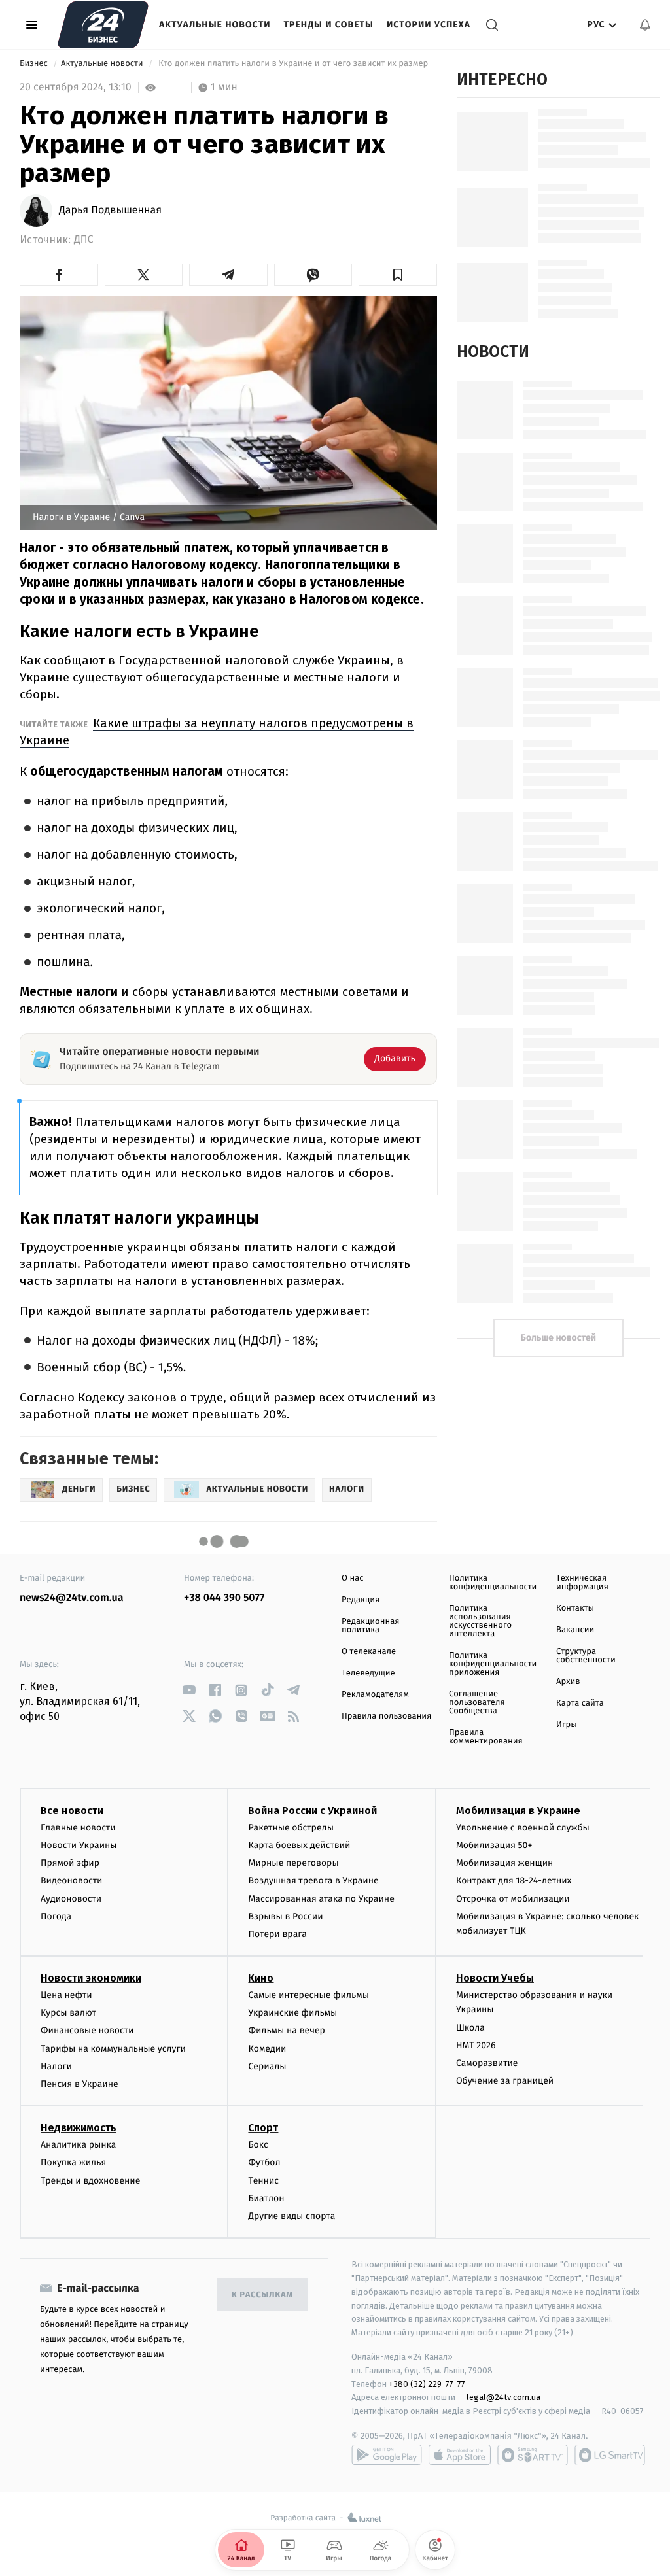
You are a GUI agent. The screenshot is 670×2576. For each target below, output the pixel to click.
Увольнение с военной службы (523, 1828)
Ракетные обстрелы (291, 1828)
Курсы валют (68, 2013)
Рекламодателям (375, 1695)
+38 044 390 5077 (224, 1598)
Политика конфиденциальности (493, 1583)
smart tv (533, 2455)
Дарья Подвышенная (110, 211)
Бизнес (35, 64)
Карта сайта (580, 1703)
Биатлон (266, 2198)
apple (460, 2455)
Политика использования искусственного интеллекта (480, 1621)
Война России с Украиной (312, 1811)
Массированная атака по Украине (321, 1899)
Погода (56, 1916)
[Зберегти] (398, 275)
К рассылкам (262, 2295)
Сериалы (267, 2066)
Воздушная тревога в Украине (313, 1880)
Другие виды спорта (291, 2216)
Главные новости (78, 1828)
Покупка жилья (73, 2162)
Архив (568, 1682)
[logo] (103, 25)
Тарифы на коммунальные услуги (113, 2049)
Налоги (56, 2066)
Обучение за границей (505, 2081)
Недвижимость (79, 2128)
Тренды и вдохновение (90, 2181)
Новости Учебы (495, 1978)
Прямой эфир (70, 1863)
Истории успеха (429, 25)
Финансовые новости (87, 2030)
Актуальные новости (215, 25)
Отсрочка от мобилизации (513, 1899)
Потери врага (277, 1934)
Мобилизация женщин (505, 1863)
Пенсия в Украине (79, 2084)
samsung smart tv (610, 2455)
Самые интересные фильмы (308, 1995)
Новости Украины (79, 1845)
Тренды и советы (328, 25)
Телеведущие (368, 1673)
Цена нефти (66, 1995)
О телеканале (369, 1652)
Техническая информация (582, 1583)
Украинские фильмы (292, 2013)
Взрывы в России (285, 1916)
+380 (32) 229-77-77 (427, 2384)
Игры (567, 1725)
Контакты (575, 1608)
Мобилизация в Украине (518, 1811)
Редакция (361, 1600)
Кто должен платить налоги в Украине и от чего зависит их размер (293, 64)
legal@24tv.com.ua (503, 2397)
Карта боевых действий (299, 1845)
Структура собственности (586, 1656)
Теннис (263, 2181)
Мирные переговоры (293, 1863)
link (189, 1690)
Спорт (263, 2128)
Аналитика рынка (79, 2145)
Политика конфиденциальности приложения (493, 1664)
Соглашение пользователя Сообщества (477, 1703)
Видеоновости (72, 1880)
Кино (261, 1978)
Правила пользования (386, 1716)
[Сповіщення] (645, 25)
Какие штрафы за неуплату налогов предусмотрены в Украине (217, 731)
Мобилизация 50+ (494, 1845)
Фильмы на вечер (286, 2030)
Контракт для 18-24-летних (514, 1880)
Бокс (258, 2145)
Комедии (267, 2049)
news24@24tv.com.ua (72, 1598)
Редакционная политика (370, 1626)
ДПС (84, 240)
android (387, 2455)
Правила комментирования (486, 1737)
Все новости (72, 1811)
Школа (470, 2028)
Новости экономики (91, 1978)
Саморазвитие (487, 2063)
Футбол (264, 2162)
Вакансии (575, 1630)
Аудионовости (71, 1899)
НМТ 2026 (476, 2045)
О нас (352, 1578)
